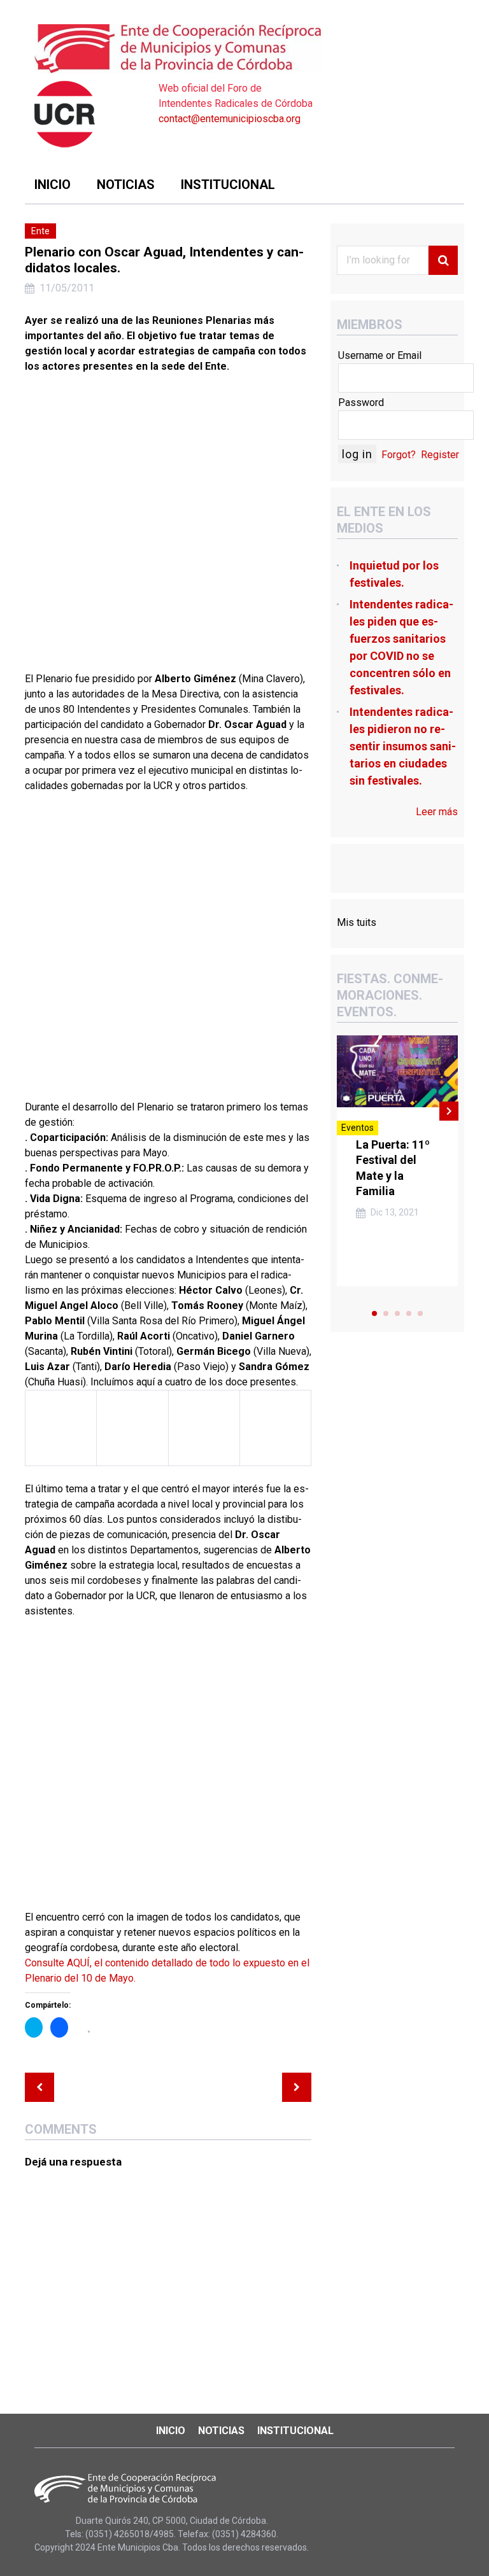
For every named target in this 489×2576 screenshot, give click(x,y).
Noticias (126, 185)
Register (440, 455)
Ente (40, 231)
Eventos (358, 1128)
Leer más (437, 812)
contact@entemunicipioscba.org (230, 119)
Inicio (53, 185)
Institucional (228, 185)
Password (361, 402)
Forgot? (399, 455)
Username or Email (380, 355)
